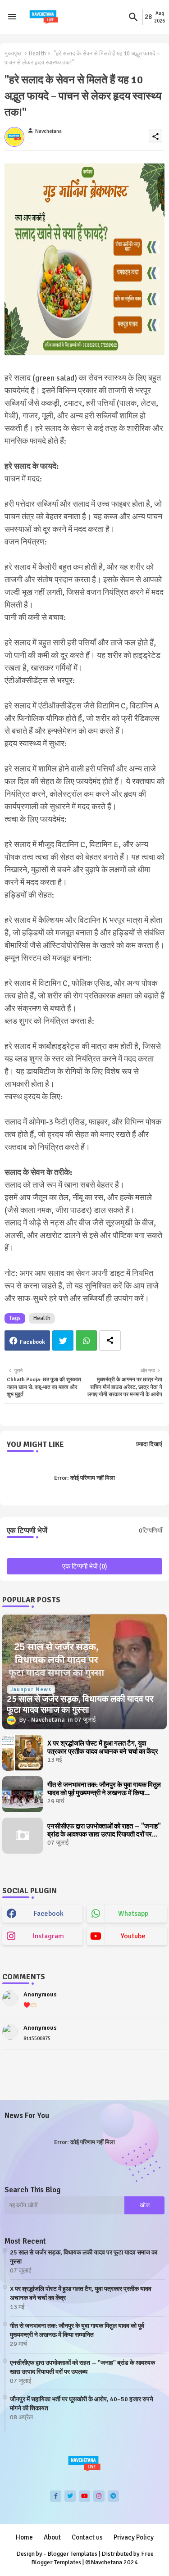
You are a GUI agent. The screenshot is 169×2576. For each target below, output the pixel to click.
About (52, 2537)
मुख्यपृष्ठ (13, 54)
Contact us (87, 2537)
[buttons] (56, 2496)
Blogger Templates (72, 2554)
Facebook (32, 1342)
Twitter (63, 1340)
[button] (133, 17)
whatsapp (133, 1914)
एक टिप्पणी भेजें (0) (85, 1566)
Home (24, 2537)
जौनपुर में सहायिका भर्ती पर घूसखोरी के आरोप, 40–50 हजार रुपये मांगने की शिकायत (82, 2404)
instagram (48, 1936)
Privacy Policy (134, 2537)
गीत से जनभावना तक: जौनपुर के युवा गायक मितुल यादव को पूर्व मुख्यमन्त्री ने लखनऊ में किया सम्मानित (104, 1789)
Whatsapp (86, 1340)
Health (37, 54)
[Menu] (12, 17)
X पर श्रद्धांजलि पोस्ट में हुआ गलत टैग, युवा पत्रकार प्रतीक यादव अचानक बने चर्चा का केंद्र (103, 1747)
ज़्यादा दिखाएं (149, 1444)
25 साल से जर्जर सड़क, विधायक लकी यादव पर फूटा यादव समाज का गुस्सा (84, 2257)
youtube (133, 1936)
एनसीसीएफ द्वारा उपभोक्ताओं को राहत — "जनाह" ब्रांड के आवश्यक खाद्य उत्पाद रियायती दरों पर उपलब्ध (104, 1830)
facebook (49, 1914)
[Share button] (110, 1340)
